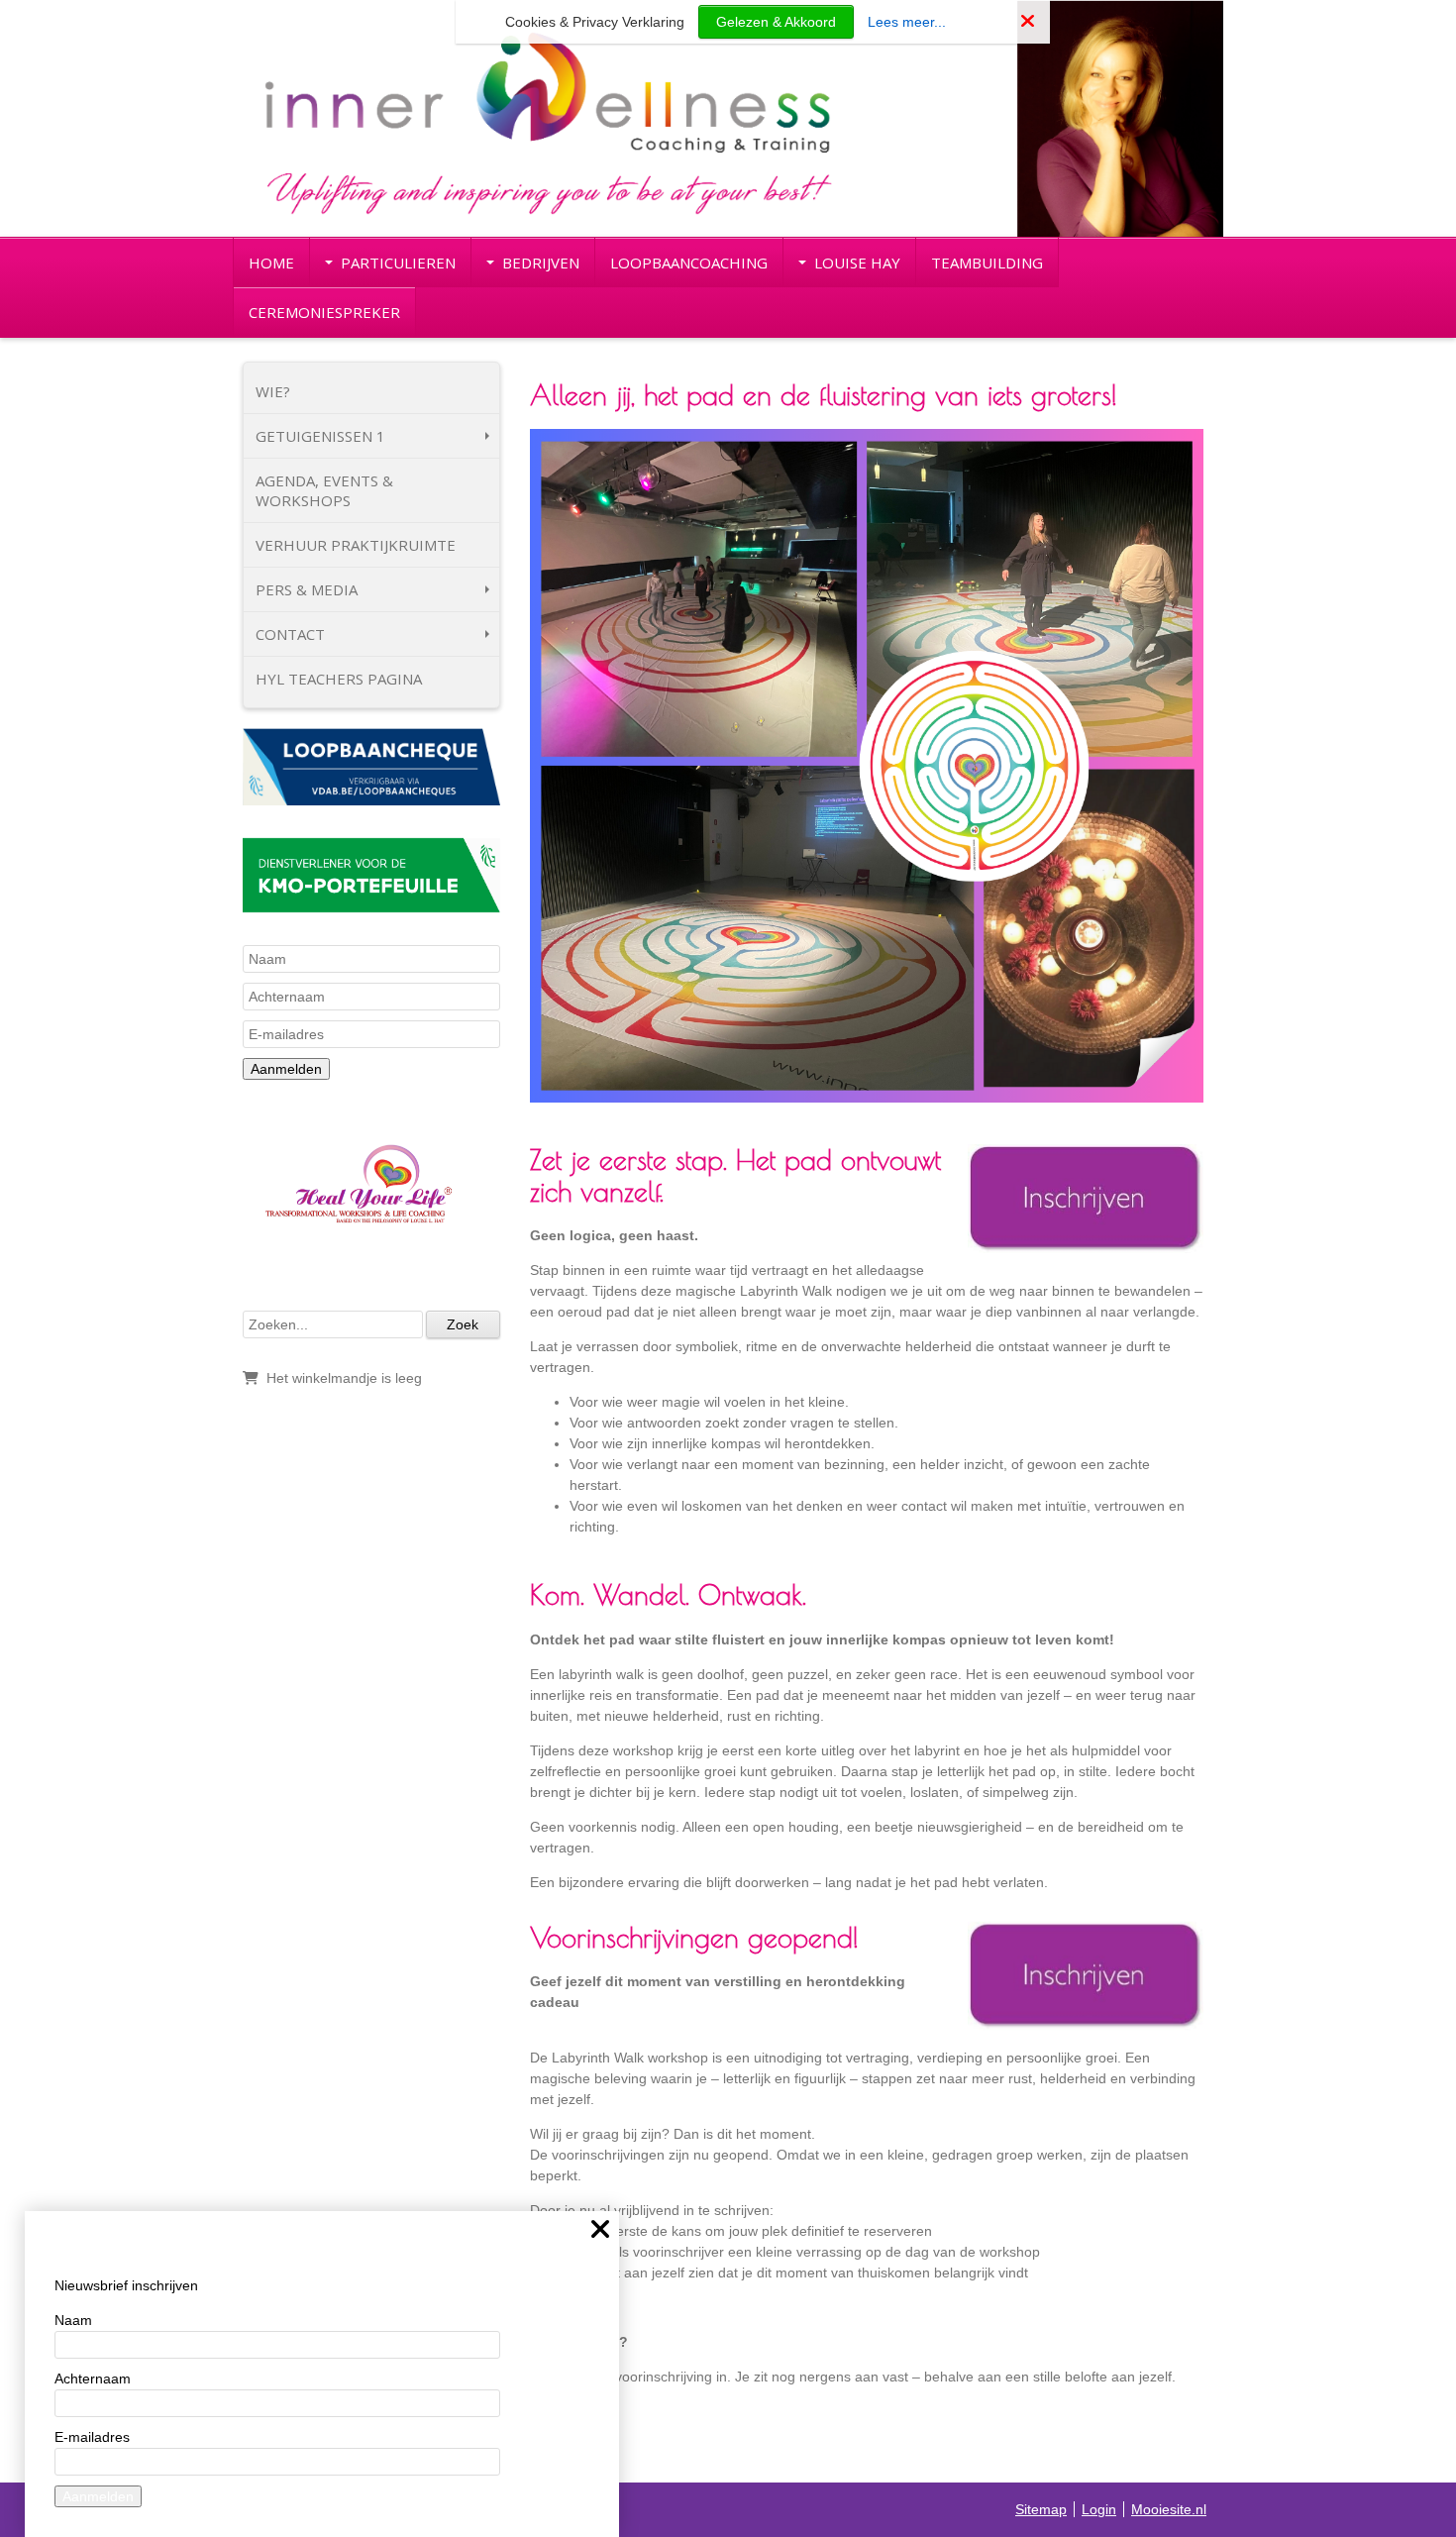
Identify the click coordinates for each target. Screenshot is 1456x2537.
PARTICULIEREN (398, 263)
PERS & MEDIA (307, 589)
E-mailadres (92, 2437)
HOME (271, 263)
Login (1099, 2509)
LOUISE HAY (857, 263)
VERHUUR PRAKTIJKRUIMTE (356, 545)
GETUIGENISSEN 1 (320, 436)
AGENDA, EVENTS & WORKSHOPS (324, 490)
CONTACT (290, 634)
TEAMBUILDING (987, 263)
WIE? (273, 391)
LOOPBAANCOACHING (689, 263)
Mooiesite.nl (1169, 2509)
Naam (73, 2320)
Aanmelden (286, 1069)
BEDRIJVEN (541, 263)
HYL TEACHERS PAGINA (339, 679)
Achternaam (93, 2378)
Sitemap (1041, 2509)
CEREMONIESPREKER (324, 312)
